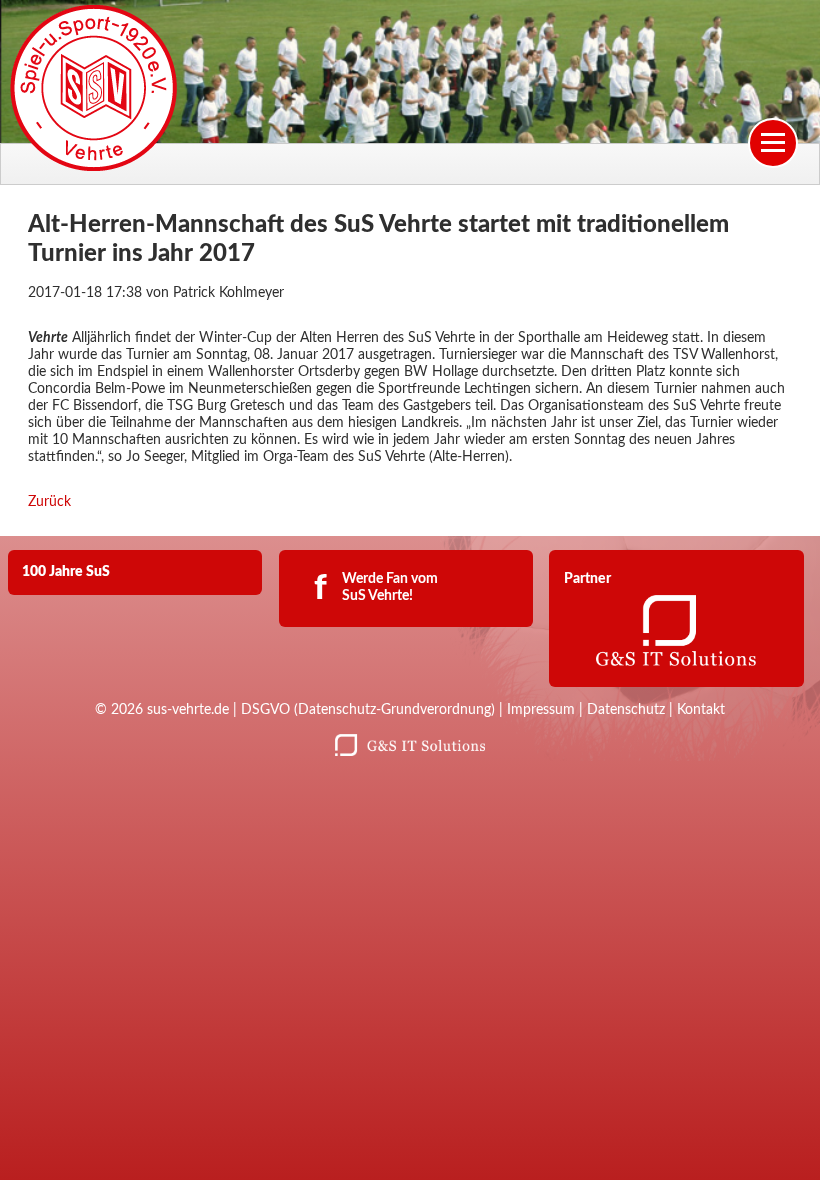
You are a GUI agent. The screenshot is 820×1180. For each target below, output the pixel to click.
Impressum (541, 710)
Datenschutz (626, 710)
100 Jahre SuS (66, 572)
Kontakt (701, 710)
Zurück (49, 502)
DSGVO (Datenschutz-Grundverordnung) (368, 710)
